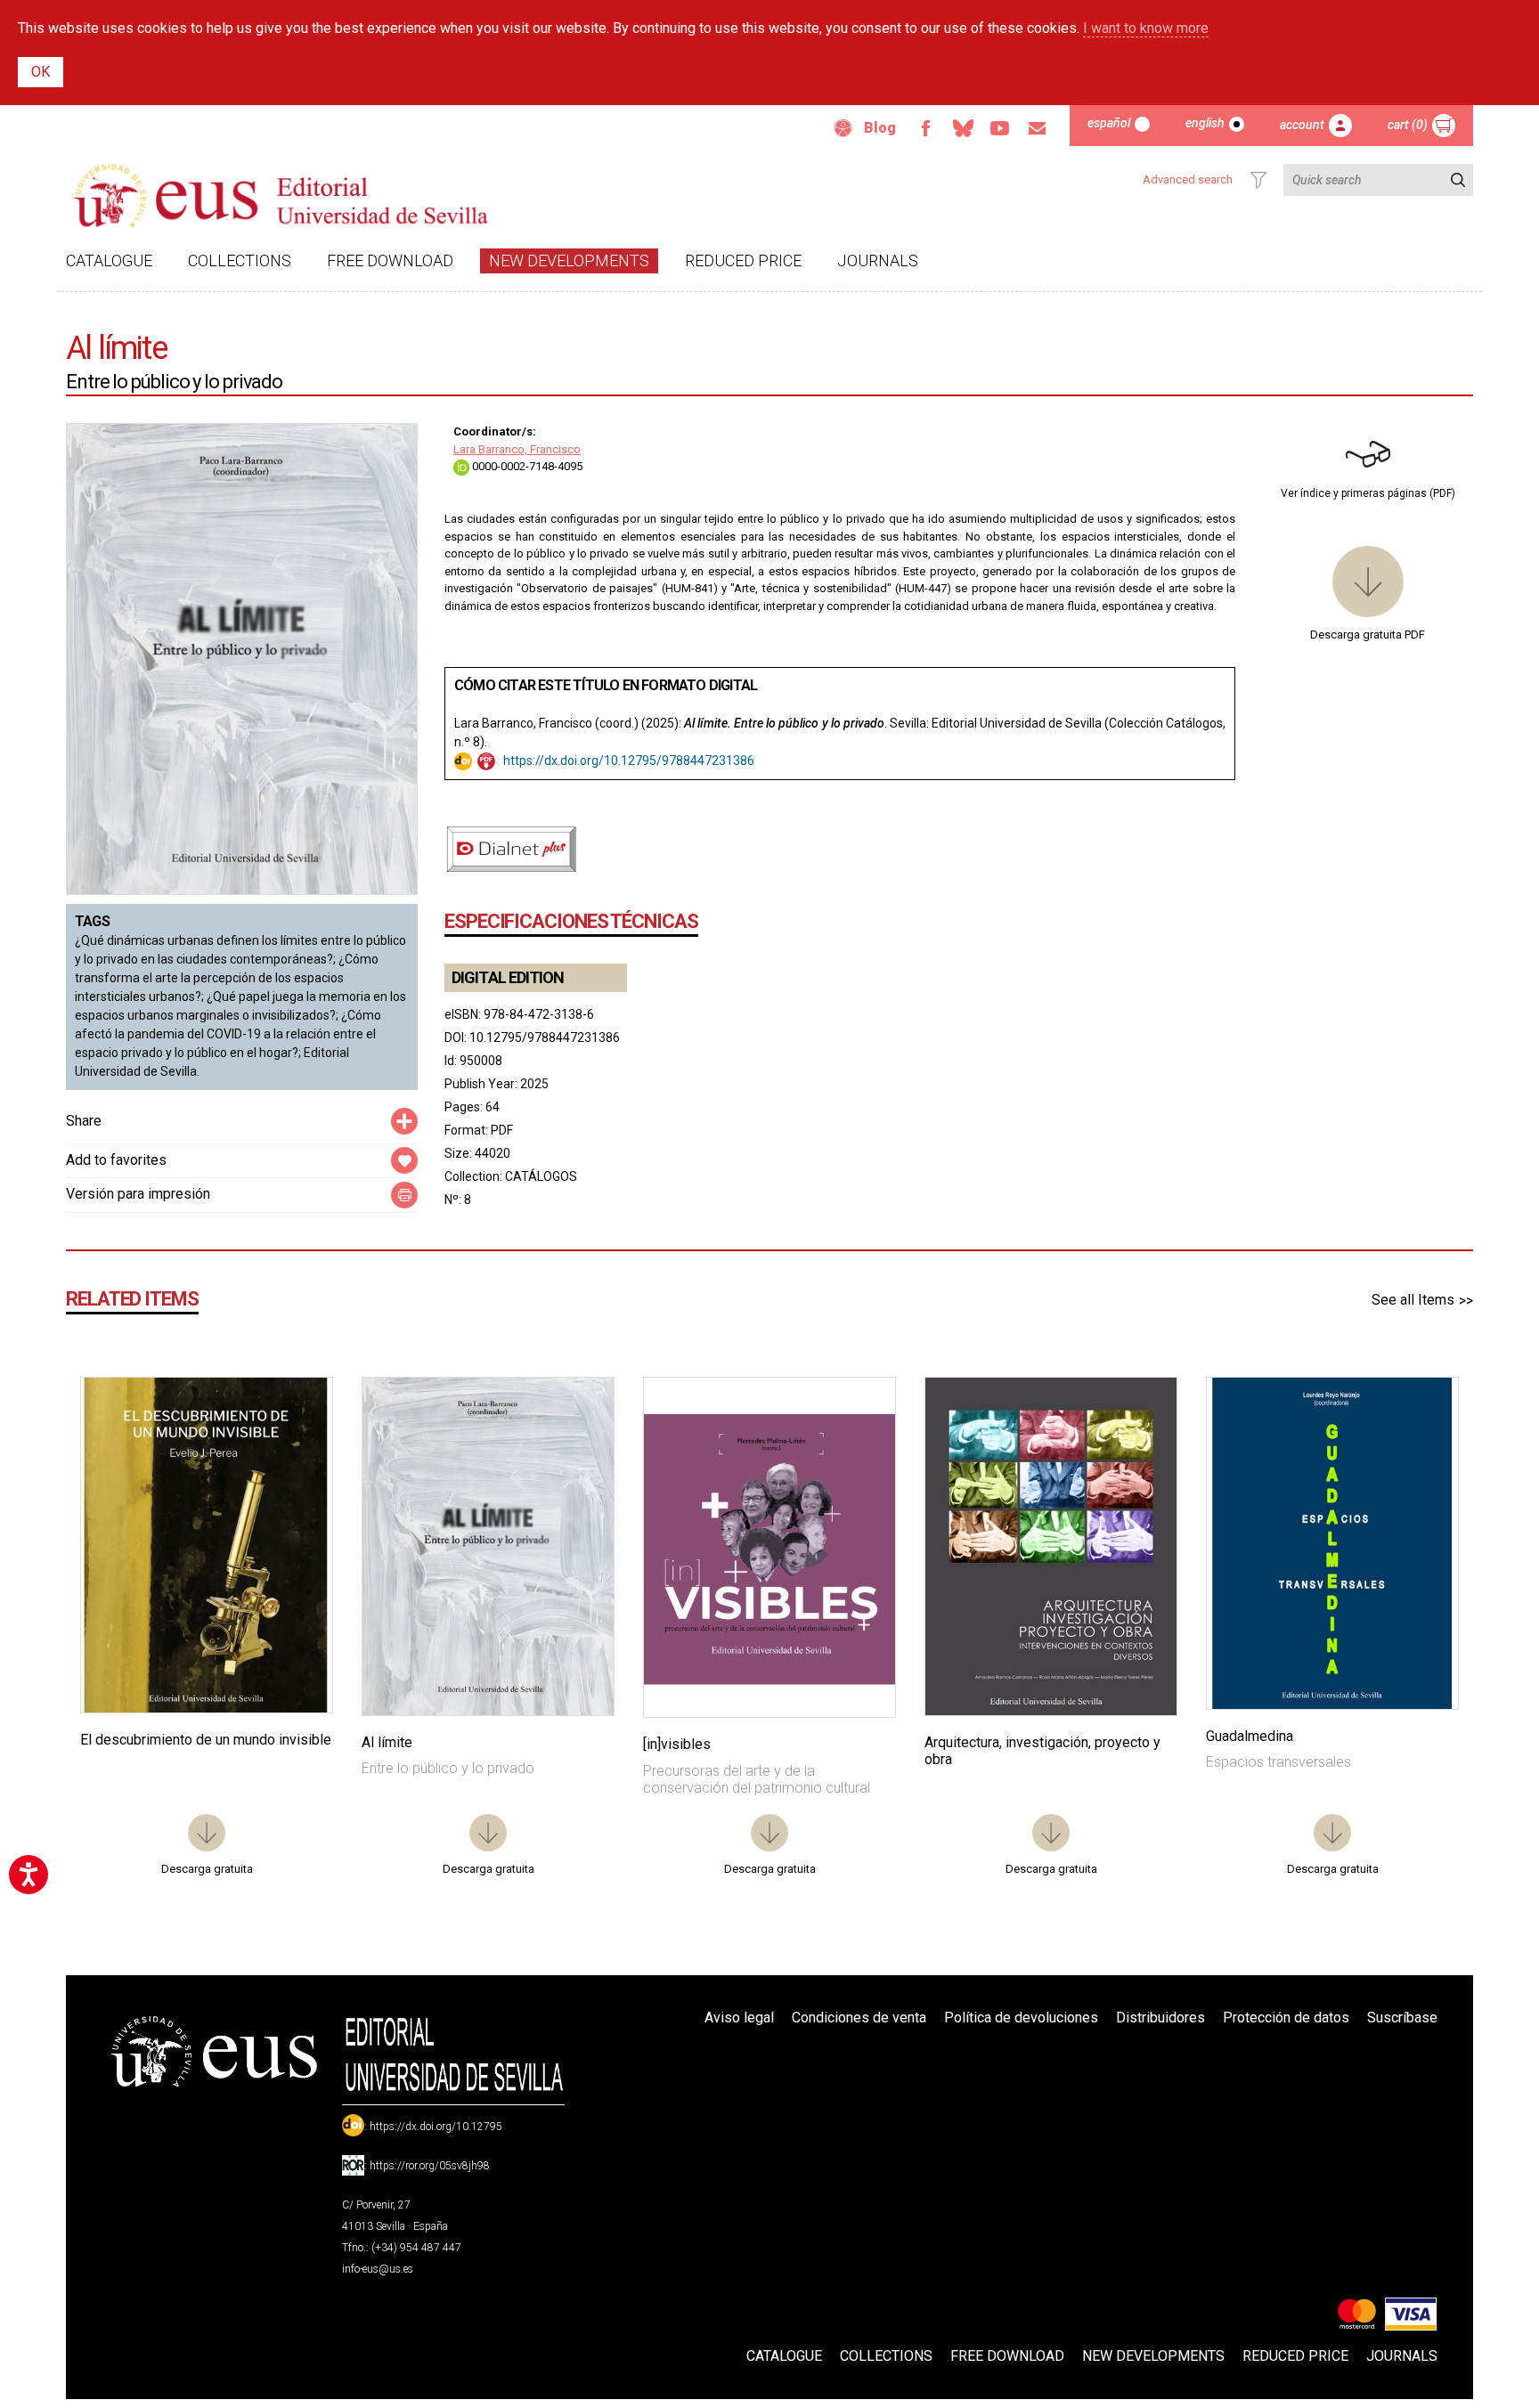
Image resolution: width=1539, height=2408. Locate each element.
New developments (569, 260)
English (1205, 123)
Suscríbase (1402, 2018)
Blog (880, 128)
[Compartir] (404, 1121)
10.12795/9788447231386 (545, 1037)
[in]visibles (677, 1744)
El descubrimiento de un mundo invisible (206, 1740)
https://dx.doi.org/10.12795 (436, 2127)
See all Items (1413, 1300)
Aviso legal (739, 2018)
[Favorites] (297, 1413)
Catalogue (109, 260)
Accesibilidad (843, 128)
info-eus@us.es (378, 2269)
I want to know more (1146, 28)
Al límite (387, 1742)
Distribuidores (1160, 2018)
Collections (240, 260)
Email (1038, 128)
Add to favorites (116, 1160)
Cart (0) (1408, 125)
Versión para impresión (138, 1194)
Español (1109, 123)
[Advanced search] (1258, 180)
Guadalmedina (1250, 1736)
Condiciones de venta (859, 2018)
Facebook (925, 128)
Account (1302, 125)
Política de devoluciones (1021, 2018)
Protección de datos (1286, 2018)
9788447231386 (708, 761)
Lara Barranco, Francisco (517, 449)
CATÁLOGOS (541, 1176)
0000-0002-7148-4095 (526, 466)
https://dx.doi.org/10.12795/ (582, 761)
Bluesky (963, 128)
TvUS (1000, 128)
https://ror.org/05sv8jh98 (430, 2166)
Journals (878, 260)
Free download (390, 260)
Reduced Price (743, 260)
